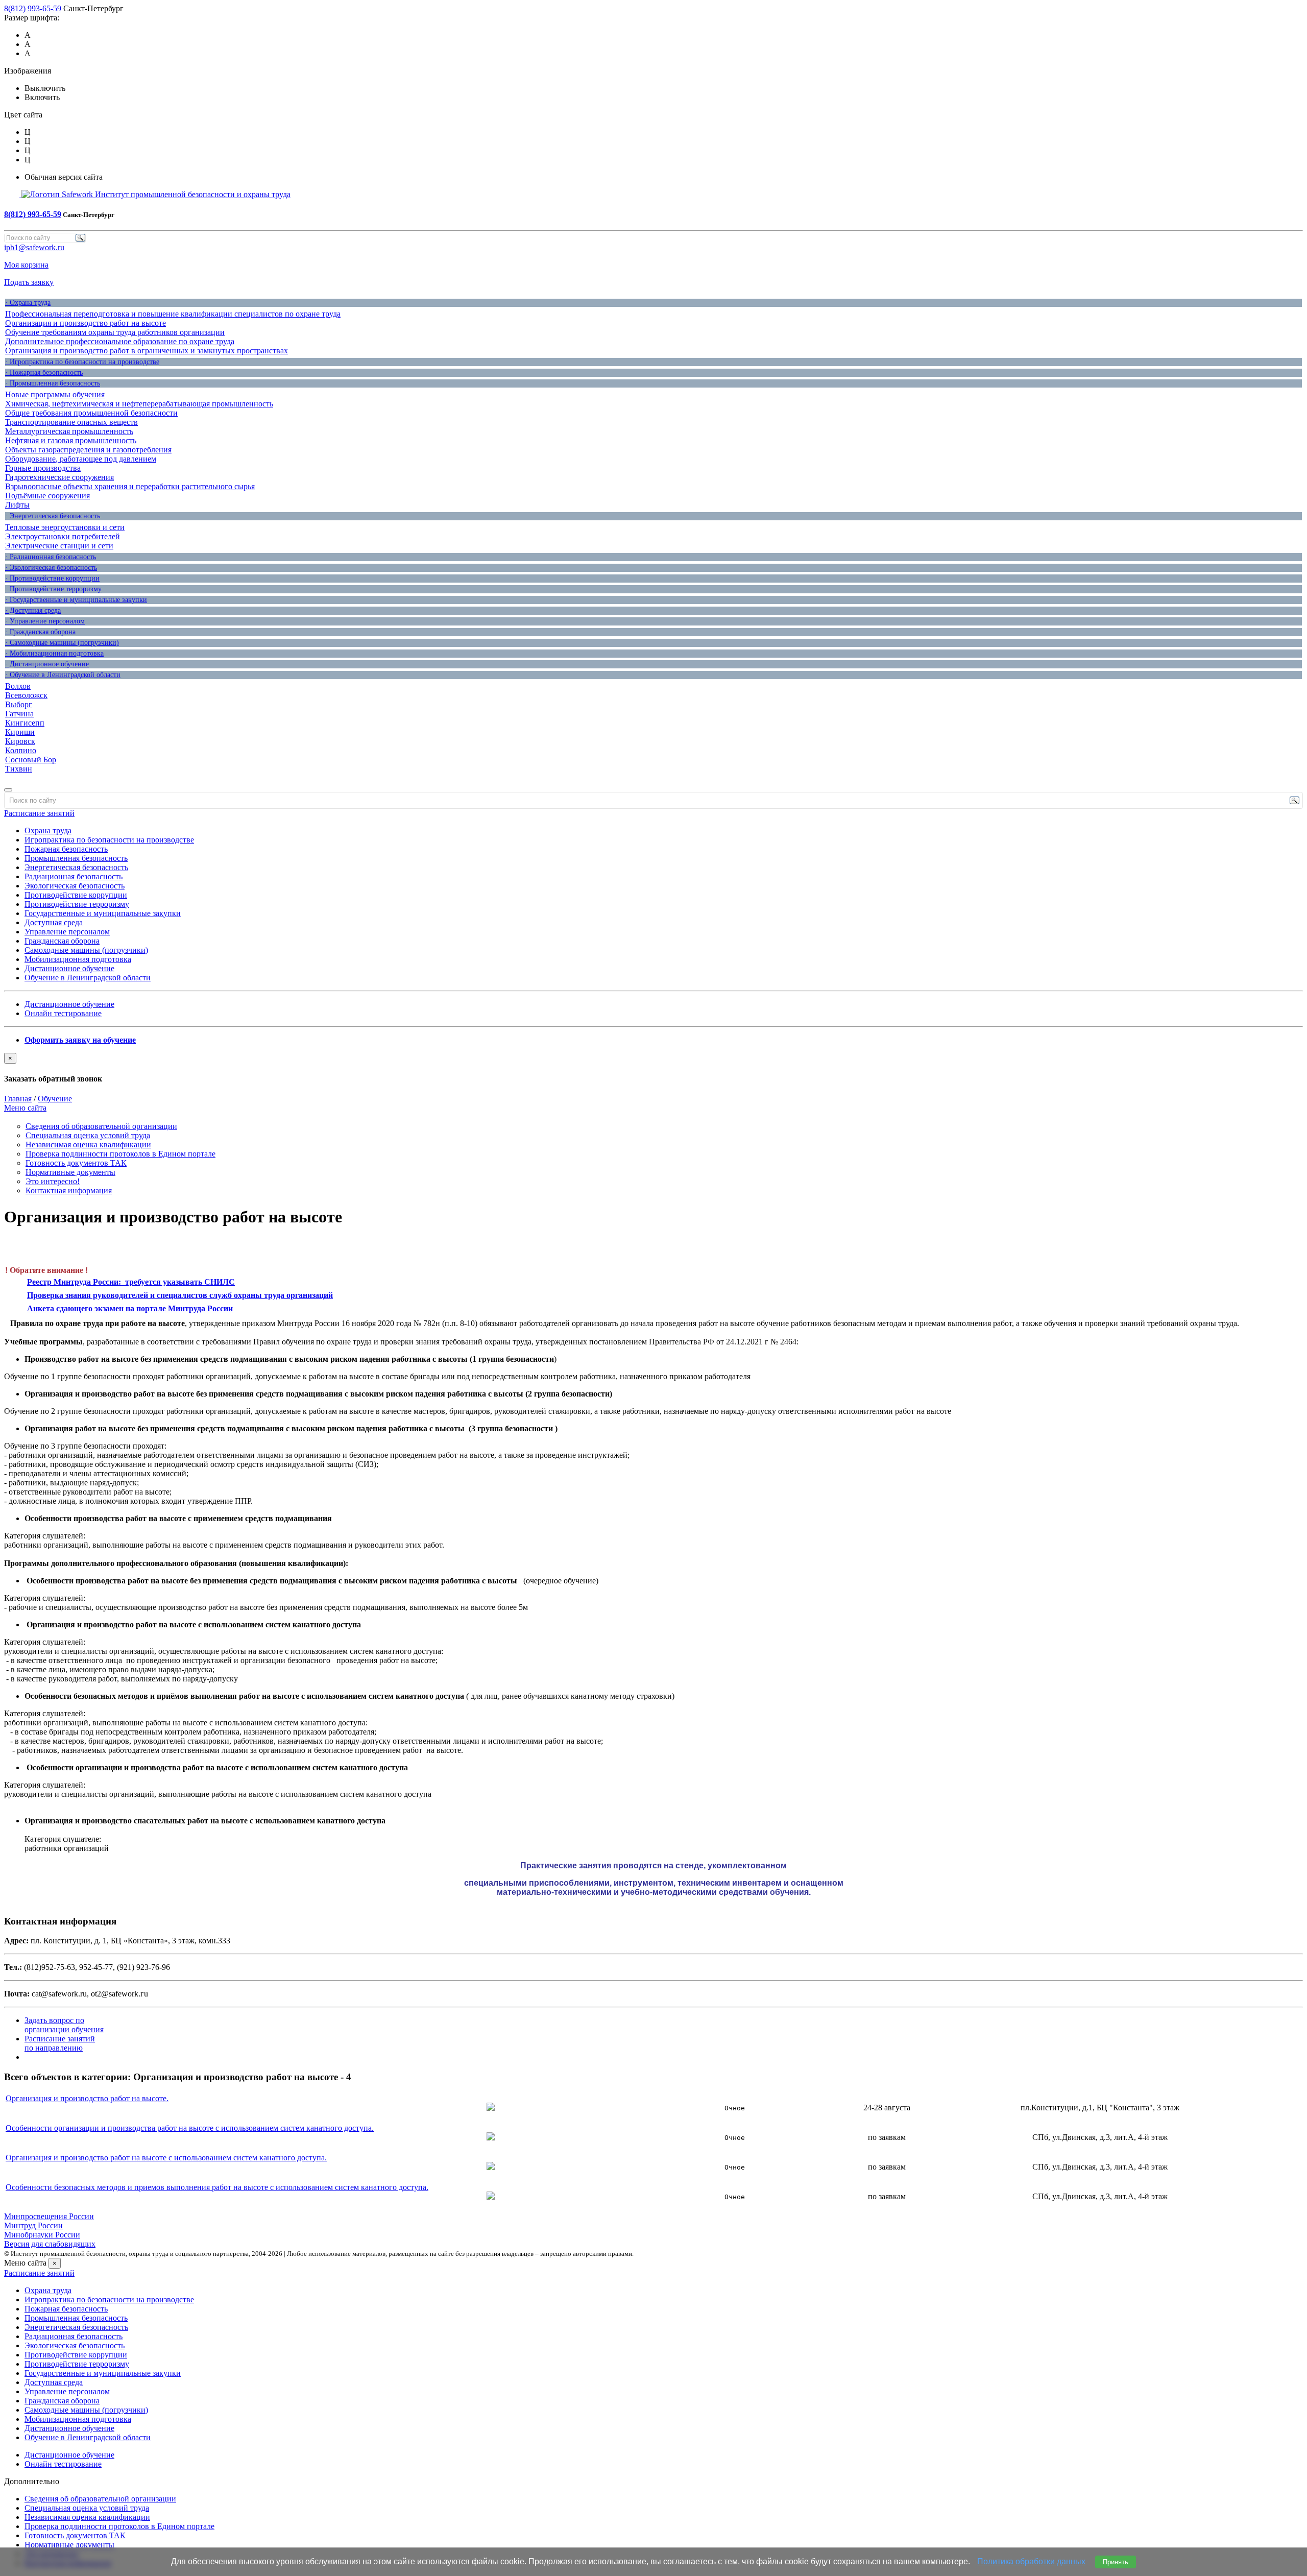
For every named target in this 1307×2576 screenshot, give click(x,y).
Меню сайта (25, 1108)
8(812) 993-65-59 (33, 8)
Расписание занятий (39, 813)
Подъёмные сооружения (47, 496)
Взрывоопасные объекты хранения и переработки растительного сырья (130, 486)
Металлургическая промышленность (69, 431)
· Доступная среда (33, 610)
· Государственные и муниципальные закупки (76, 600)
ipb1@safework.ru (34, 247)
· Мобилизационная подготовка (54, 653)
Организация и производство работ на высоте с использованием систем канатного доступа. (166, 2158)
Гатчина (19, 714)
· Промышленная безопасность (53, 383)
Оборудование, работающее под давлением (81, 459)
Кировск (20, 741)
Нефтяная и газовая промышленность (71, 440)
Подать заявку (29, 282)
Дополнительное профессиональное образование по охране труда (120, 341)
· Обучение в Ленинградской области (63, 675)
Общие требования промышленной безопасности (91, 413)
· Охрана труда (28, 303)
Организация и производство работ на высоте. (87, 2098)
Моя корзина (26, 265)
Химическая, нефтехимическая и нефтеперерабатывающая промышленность (139, 404)
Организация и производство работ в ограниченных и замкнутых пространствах (147, 351)
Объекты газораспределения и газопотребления (88, 450)
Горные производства (43, 468)
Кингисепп (25, 723)
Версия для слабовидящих (50, 2244)
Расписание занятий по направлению (60, 2043)
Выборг (19, 704)
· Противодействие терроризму (53, 589)
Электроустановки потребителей (63, 536)
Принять (1116, 2562)
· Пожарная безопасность (44, 372)
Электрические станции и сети (59, 546)
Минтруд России (33, 2225)
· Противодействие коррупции (52, 578)
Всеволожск (26, 695)
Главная (18, 1099)
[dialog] (653, 1068)
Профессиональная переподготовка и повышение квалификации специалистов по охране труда (173, 314)
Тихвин (19, 769)
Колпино (21, 750)
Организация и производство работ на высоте (86, 323)
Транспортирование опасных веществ (71, 422)
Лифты (17, 505)
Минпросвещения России (49, 2216)
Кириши (20, 732)
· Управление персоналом (45, 621)
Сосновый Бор (31, 760)
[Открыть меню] (8, 790)
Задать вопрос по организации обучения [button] (64, 2025)
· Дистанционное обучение (47, 664)
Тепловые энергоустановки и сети (65, 527)
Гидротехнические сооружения (59, 477)
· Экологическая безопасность (51, 568)
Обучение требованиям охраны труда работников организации (115, 332)
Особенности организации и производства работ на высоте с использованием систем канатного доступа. (190, 2128)
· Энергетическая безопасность (53, 516)
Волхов (18, 686)
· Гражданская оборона (40, 632)
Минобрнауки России (42, 2235)
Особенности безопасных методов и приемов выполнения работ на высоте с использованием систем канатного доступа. (217, 2187)
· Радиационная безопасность (51, 557)
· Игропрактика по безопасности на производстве (82, 362)
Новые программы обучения (55, 394)
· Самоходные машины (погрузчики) (62, 643)
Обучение (55, 1099)
